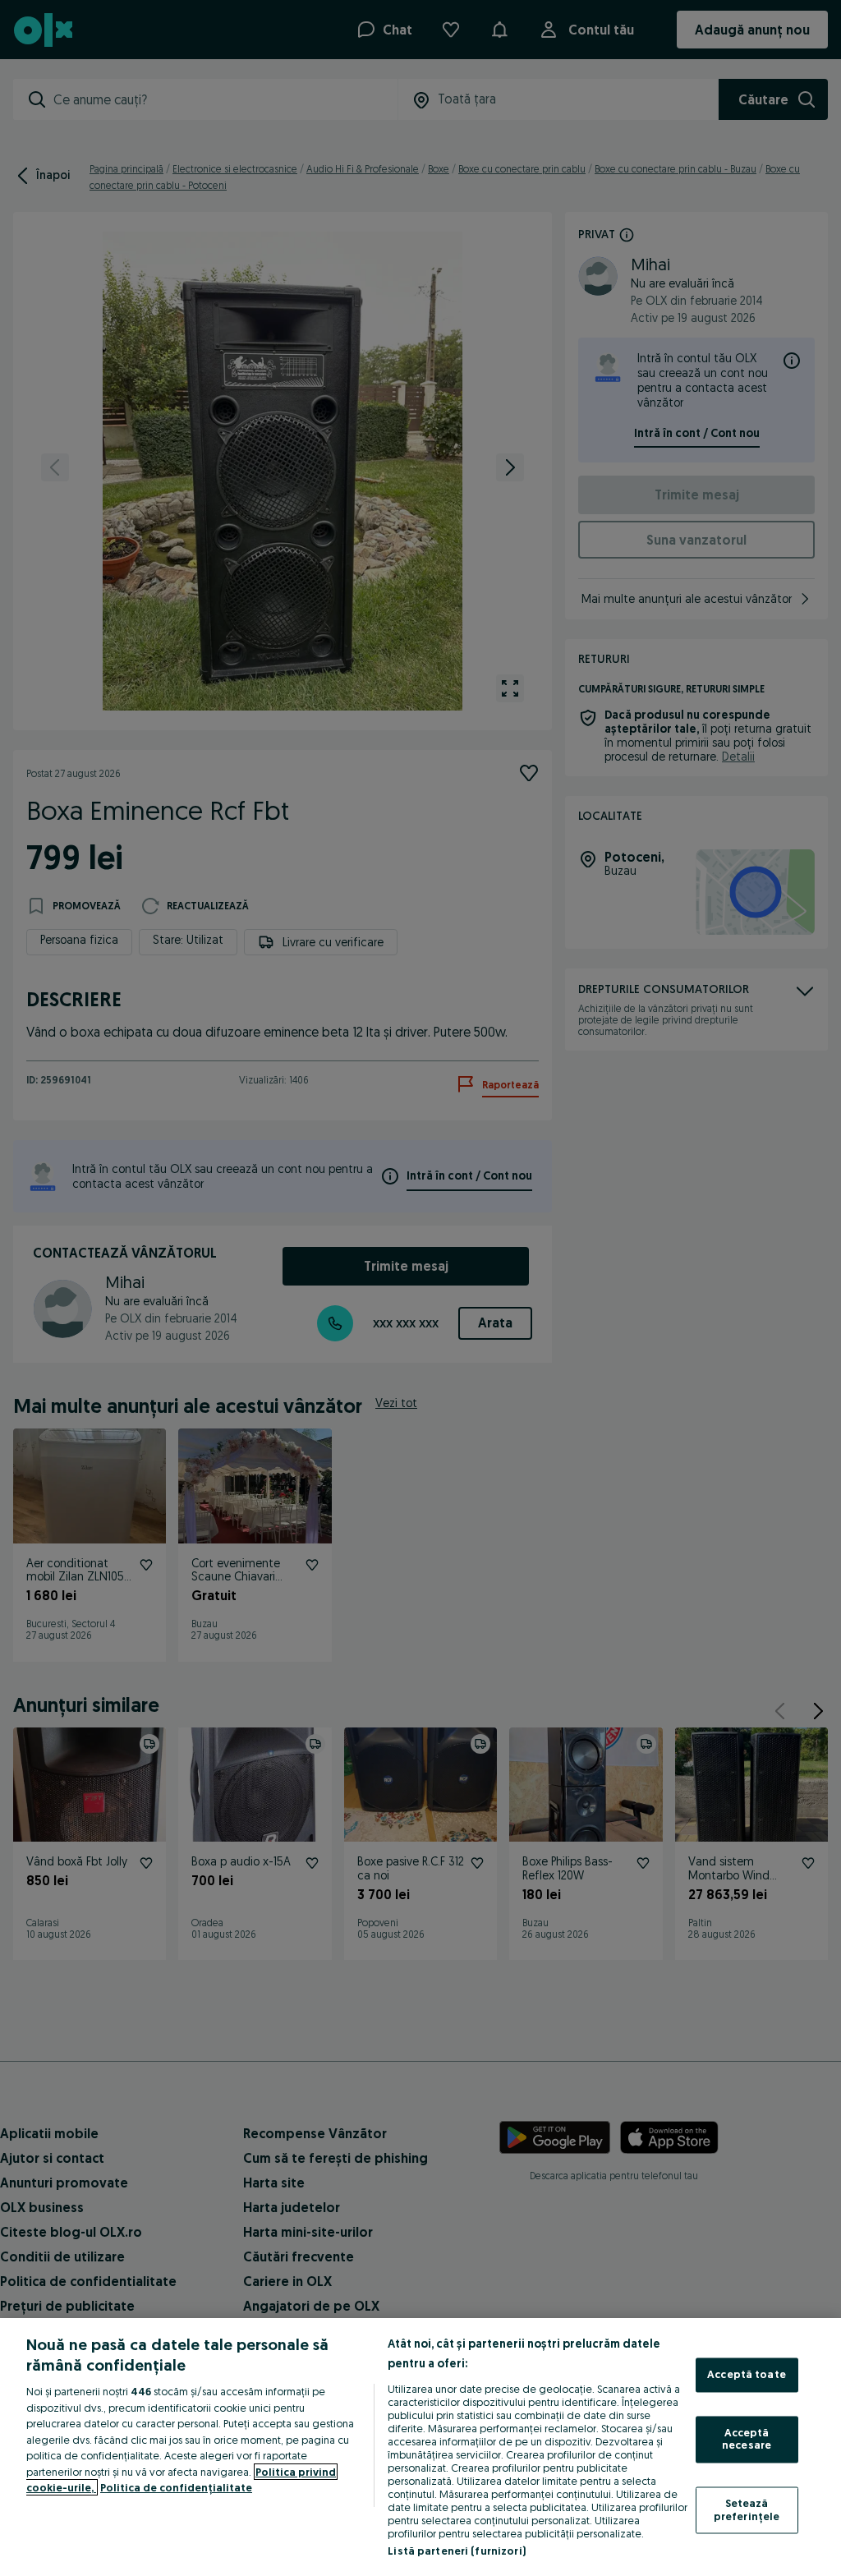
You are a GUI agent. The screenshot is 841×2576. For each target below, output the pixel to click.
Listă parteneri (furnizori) (457, 2551)
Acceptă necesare (747, 2439)
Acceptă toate (747, 2375)
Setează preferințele (747, 2509)
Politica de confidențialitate (176, 2487)
